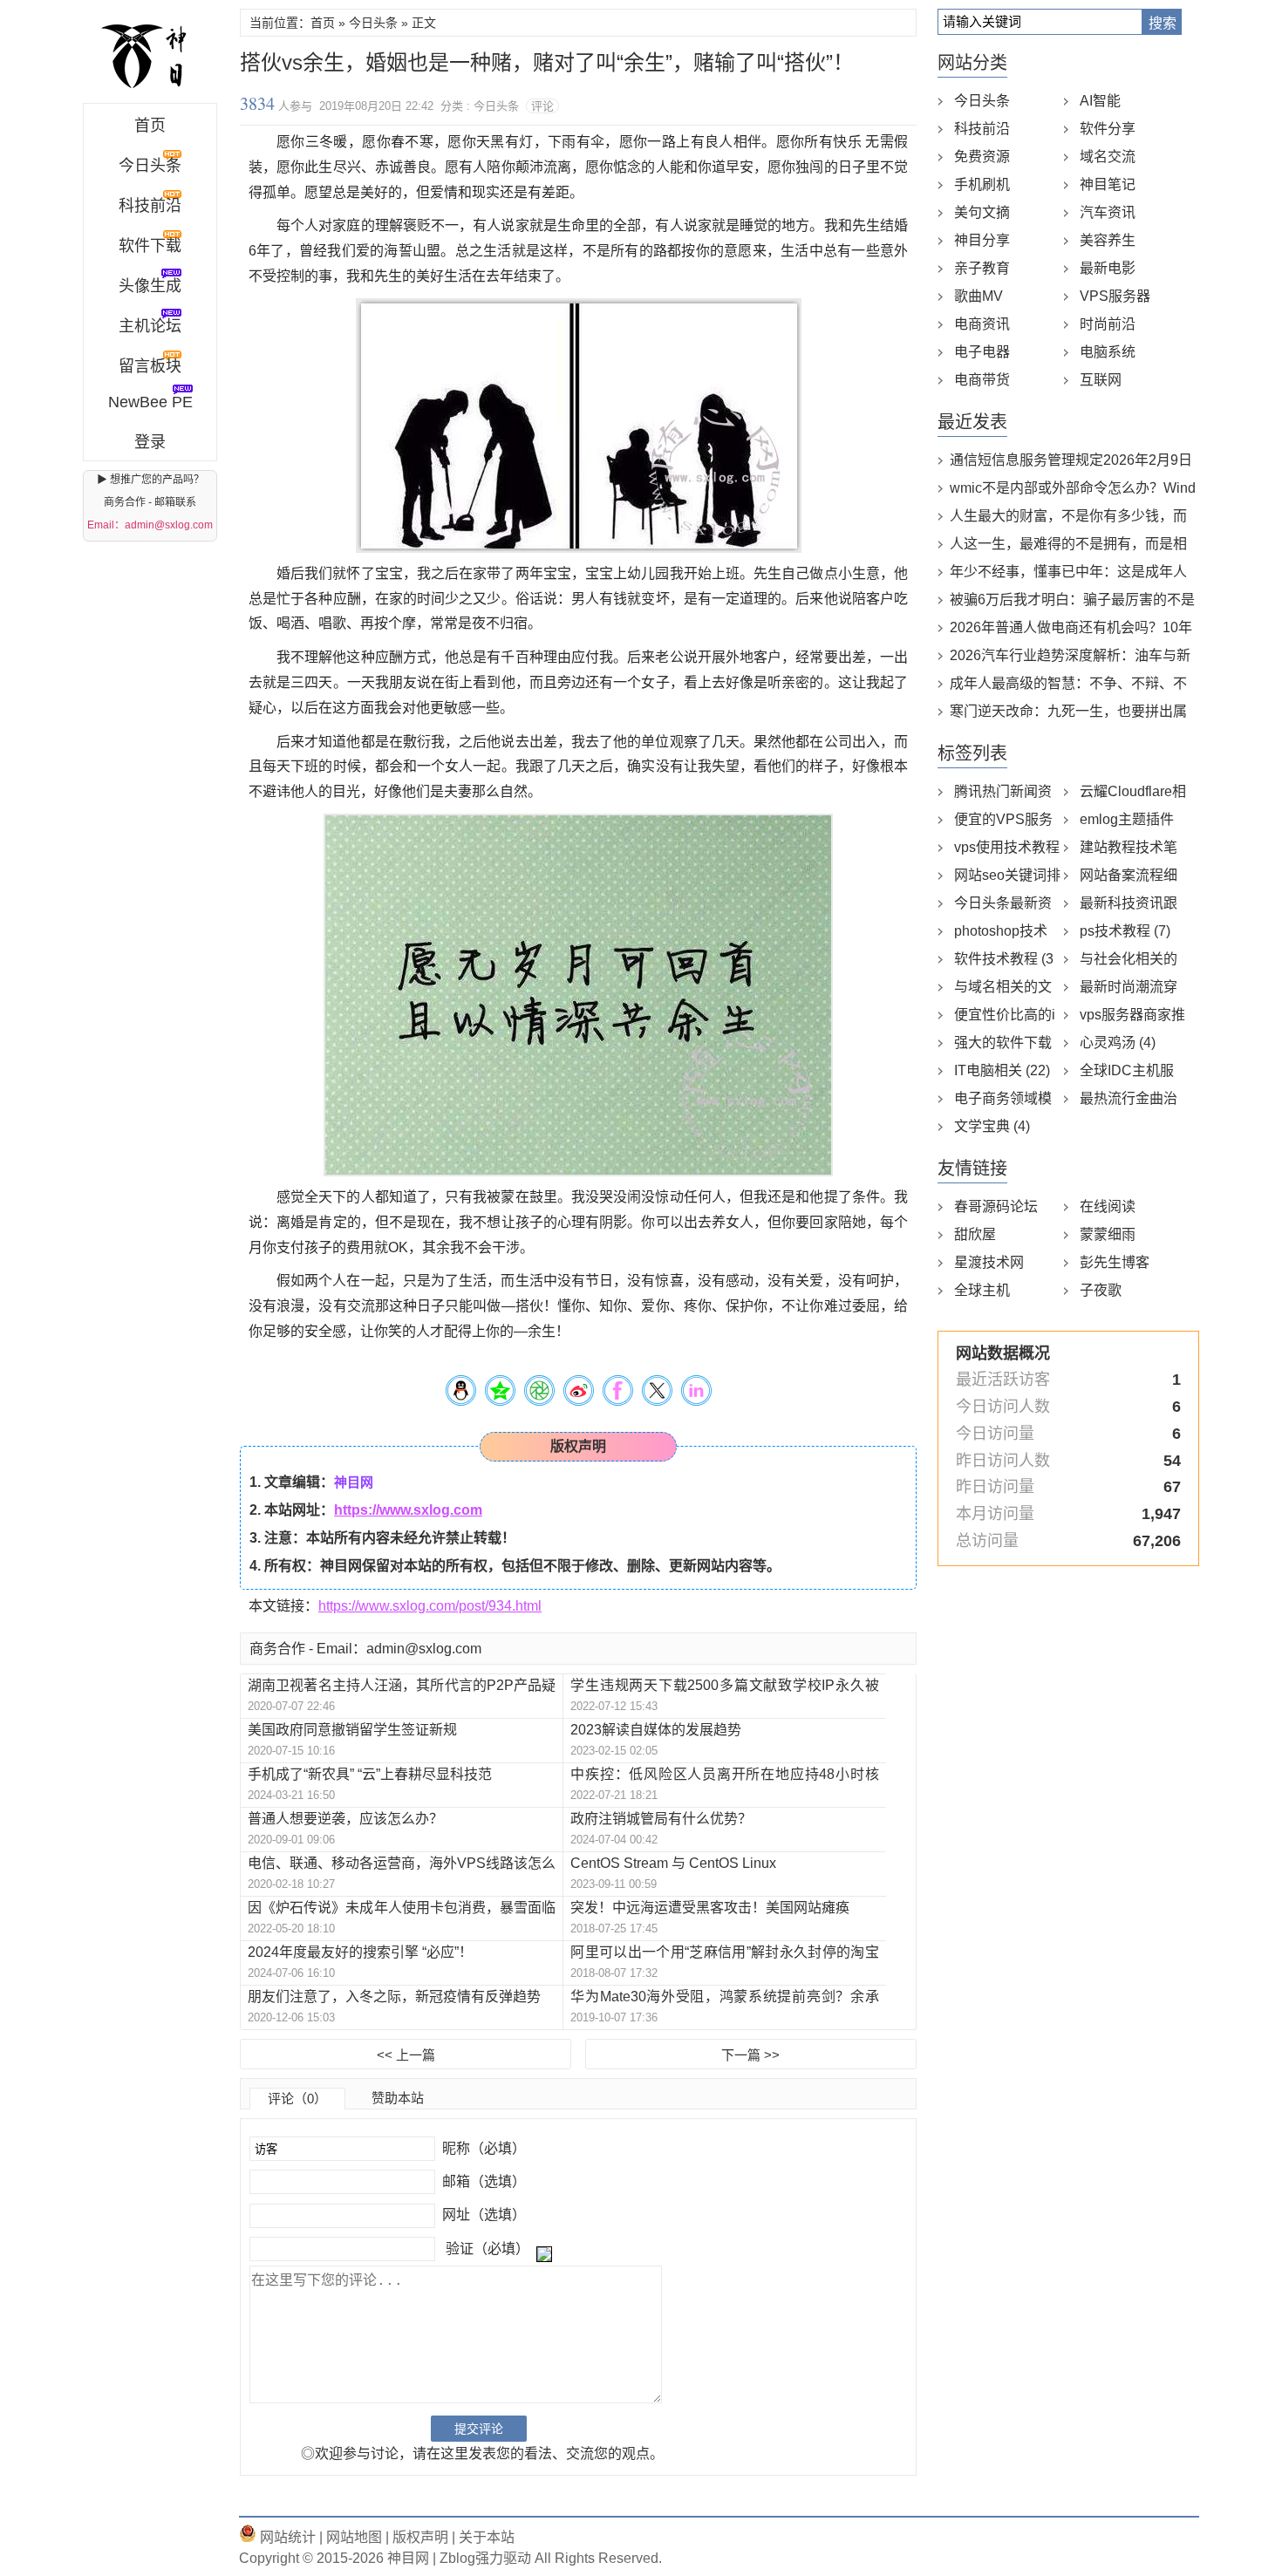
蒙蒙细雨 (1108, 1234)
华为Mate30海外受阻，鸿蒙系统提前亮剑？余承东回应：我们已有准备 (724, 1997)
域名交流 (1108, 157)
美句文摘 (982, 212)
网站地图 (352, 2537)
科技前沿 (982, 129)
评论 (542, 106)
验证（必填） (488, 2249)
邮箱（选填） (482, 2181)
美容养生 (1108, 240)
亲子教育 (982, 268)
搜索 (1163, 23)
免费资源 (982, 157)
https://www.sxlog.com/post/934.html (430, 1606)
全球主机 (982, 1290)
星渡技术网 (989, 1262)
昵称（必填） (482, 2148)
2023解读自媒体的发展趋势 (656, 1730)
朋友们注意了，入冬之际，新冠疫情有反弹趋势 (394, 1997)
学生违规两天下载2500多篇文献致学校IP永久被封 (724, 1686)
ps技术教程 (1125, 931)
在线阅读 (1108, 1206)
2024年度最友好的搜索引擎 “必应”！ (360, 1952)
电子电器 (982, 352)
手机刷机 (982, 184)
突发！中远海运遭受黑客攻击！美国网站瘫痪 (710, 1908)
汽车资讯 (1108, 212)
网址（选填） (482, 2215)
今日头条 (373, 23)
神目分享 (982, 240)
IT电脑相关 (1002, 1070)
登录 (150, 442)
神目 (150, 56)
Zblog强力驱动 (485, 2558)
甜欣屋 (975, 1234)
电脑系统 (1108, 352)
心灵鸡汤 (1118, 1043)
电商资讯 (982, 324)
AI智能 (1100, 101)
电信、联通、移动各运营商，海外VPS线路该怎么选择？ (402, 1864)
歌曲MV (979, 296)
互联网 (1101, 380)
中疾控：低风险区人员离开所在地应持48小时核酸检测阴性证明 (724, 1775)
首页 (150, 126)
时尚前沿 (1108, 324)
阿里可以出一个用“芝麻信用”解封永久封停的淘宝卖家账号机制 (724, 1953)
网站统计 (286, 2537)
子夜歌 (1101, 1290)
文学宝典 (992, 1126)
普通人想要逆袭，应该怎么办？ (345, 1819)
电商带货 (982, 380)
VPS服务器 (1115, 296)
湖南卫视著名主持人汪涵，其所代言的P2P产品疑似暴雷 (402, 1686)
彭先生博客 (1115, 1262)
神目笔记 (1108, 184)
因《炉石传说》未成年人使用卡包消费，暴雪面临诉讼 (402, 1908)
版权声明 (419, 2537)
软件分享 (1108, 129)
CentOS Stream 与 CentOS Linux (673, 1863)
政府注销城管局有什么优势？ (661, 1819)
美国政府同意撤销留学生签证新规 (352, 1730)
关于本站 (487, 2537)
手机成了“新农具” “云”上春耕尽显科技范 (370, 1774)
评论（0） (297, 2099)
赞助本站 (398, 2098)
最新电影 (1108, 268)
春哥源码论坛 (996, 1206)
